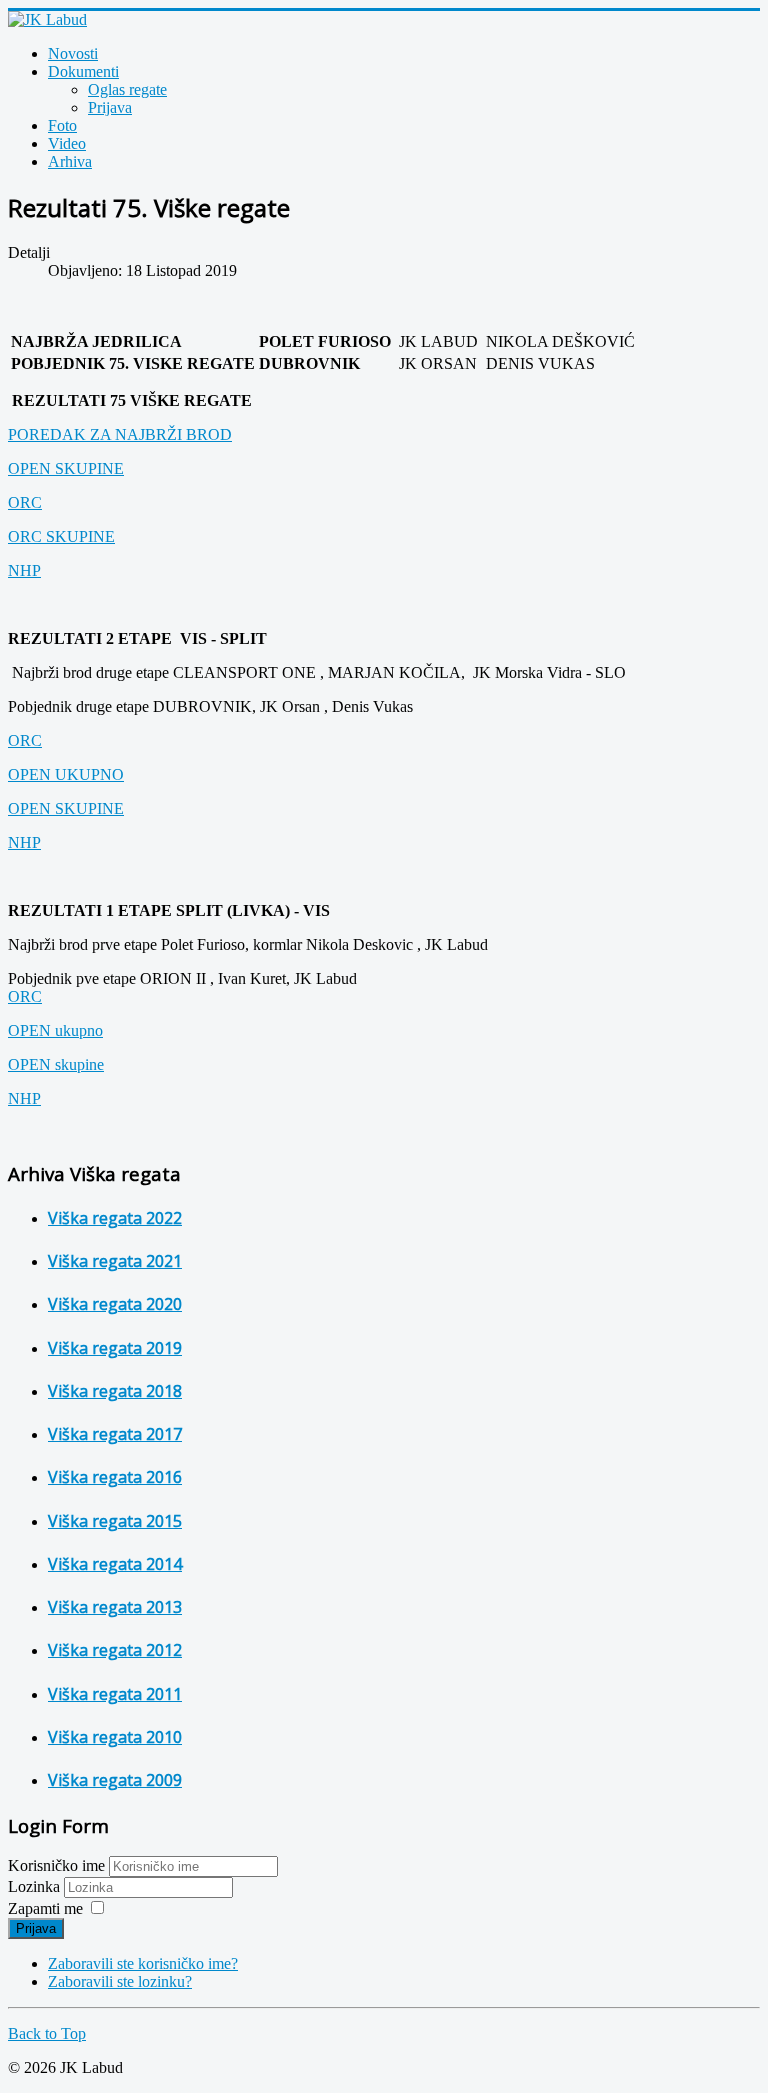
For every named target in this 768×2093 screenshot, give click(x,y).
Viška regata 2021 (115, 1261)
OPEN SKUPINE (66, 468)
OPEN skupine (56, 1064)
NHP (24, 570)
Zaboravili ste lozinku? (120, 1981)
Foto (62, 125)
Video (67, 143)
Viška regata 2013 (115, 1607)
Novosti (73, 53)
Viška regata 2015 (115, 1521)
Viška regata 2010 (115, 1737)
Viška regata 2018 (115, 1391)
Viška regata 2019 (115, 1348)
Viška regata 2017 (115, 1434)
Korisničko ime (56, 1865)
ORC (25, 502)
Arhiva (70, 161)
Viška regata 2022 (115, 1218)
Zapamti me (45, 1908)
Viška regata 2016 (115, 1477)
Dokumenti (83, 71)
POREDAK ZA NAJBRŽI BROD (120, 434)
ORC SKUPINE (61, 536)
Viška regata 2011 (115, 1694)
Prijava (110, 107)
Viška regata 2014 (115, 1564)
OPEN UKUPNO (66, 774)
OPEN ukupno (55, 1030)
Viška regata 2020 (115, 1304)
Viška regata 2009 (115, 1780)
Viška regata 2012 (115, 1650)
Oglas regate (127, 89)
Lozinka (36, 1886)
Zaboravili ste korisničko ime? (143, 1963)
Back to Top (47, 2033)
